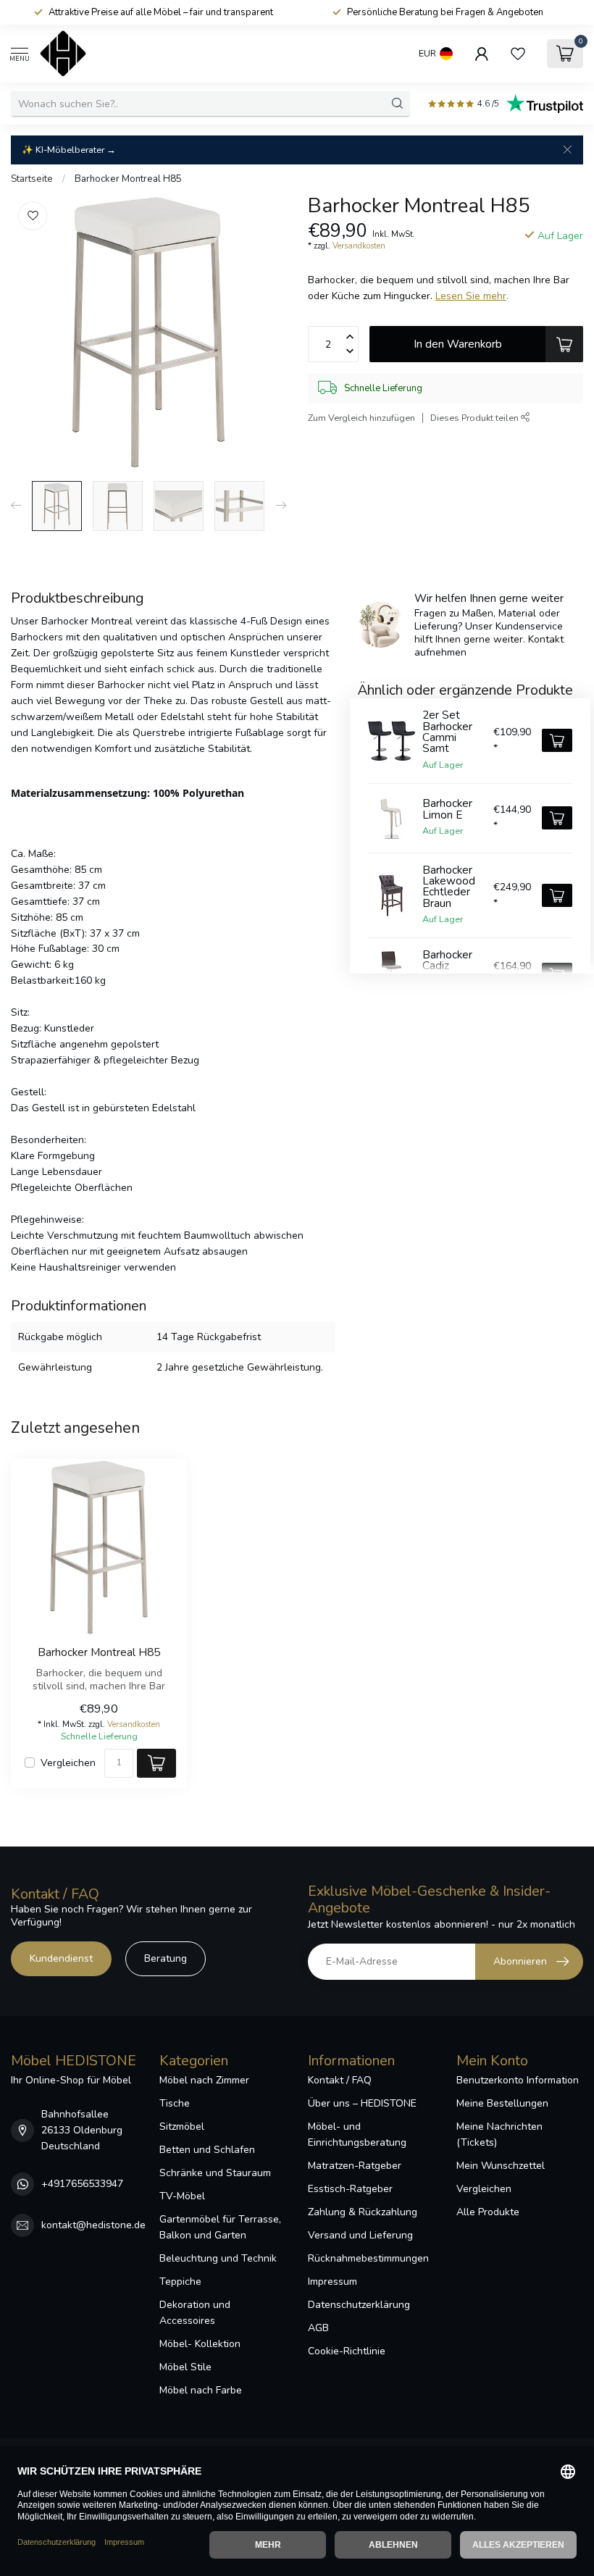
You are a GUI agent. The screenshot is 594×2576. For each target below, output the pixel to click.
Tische (175, 2103)
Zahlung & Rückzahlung (363, 2212)
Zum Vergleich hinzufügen (361, 418)
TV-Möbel (182, 2196)
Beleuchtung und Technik (218, 2258)
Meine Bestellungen (502, 2103)
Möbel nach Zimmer (204, 2080)
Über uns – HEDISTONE (362, 2103)
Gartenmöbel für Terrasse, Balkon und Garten (220, 2227)
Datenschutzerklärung (359, 2305)
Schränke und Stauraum (215, 2173)
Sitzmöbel (182, 2127)
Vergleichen (68, 1763)
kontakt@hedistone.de (93, 2225)
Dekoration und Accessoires (195, 2313)
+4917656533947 (82, 2184)
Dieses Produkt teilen (476, 418)
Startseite (32, 179)
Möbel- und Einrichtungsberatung (357, 2134)
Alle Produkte (488, 2212)
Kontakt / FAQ (340, 2080)
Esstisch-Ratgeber (350, 2189)
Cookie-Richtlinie (347, 2351)
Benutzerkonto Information (518, 2080)
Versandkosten (359, 246)
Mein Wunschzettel (501, 2166)
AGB (318, 2328)
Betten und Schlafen (207, 2150)
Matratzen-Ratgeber (355, 2166)
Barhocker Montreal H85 (128, 179)
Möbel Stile (185, 2367)
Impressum (332, 2282)
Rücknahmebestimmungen (368, 2258)
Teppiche (180, 2282)
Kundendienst (61, 1958)
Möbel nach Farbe (201, 2390)
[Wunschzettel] (518, 54)
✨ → (69, 150)
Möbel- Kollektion (200, 2344)
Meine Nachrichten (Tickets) (499, 2134)
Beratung (166, 1958)
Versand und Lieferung (360, 2235)
